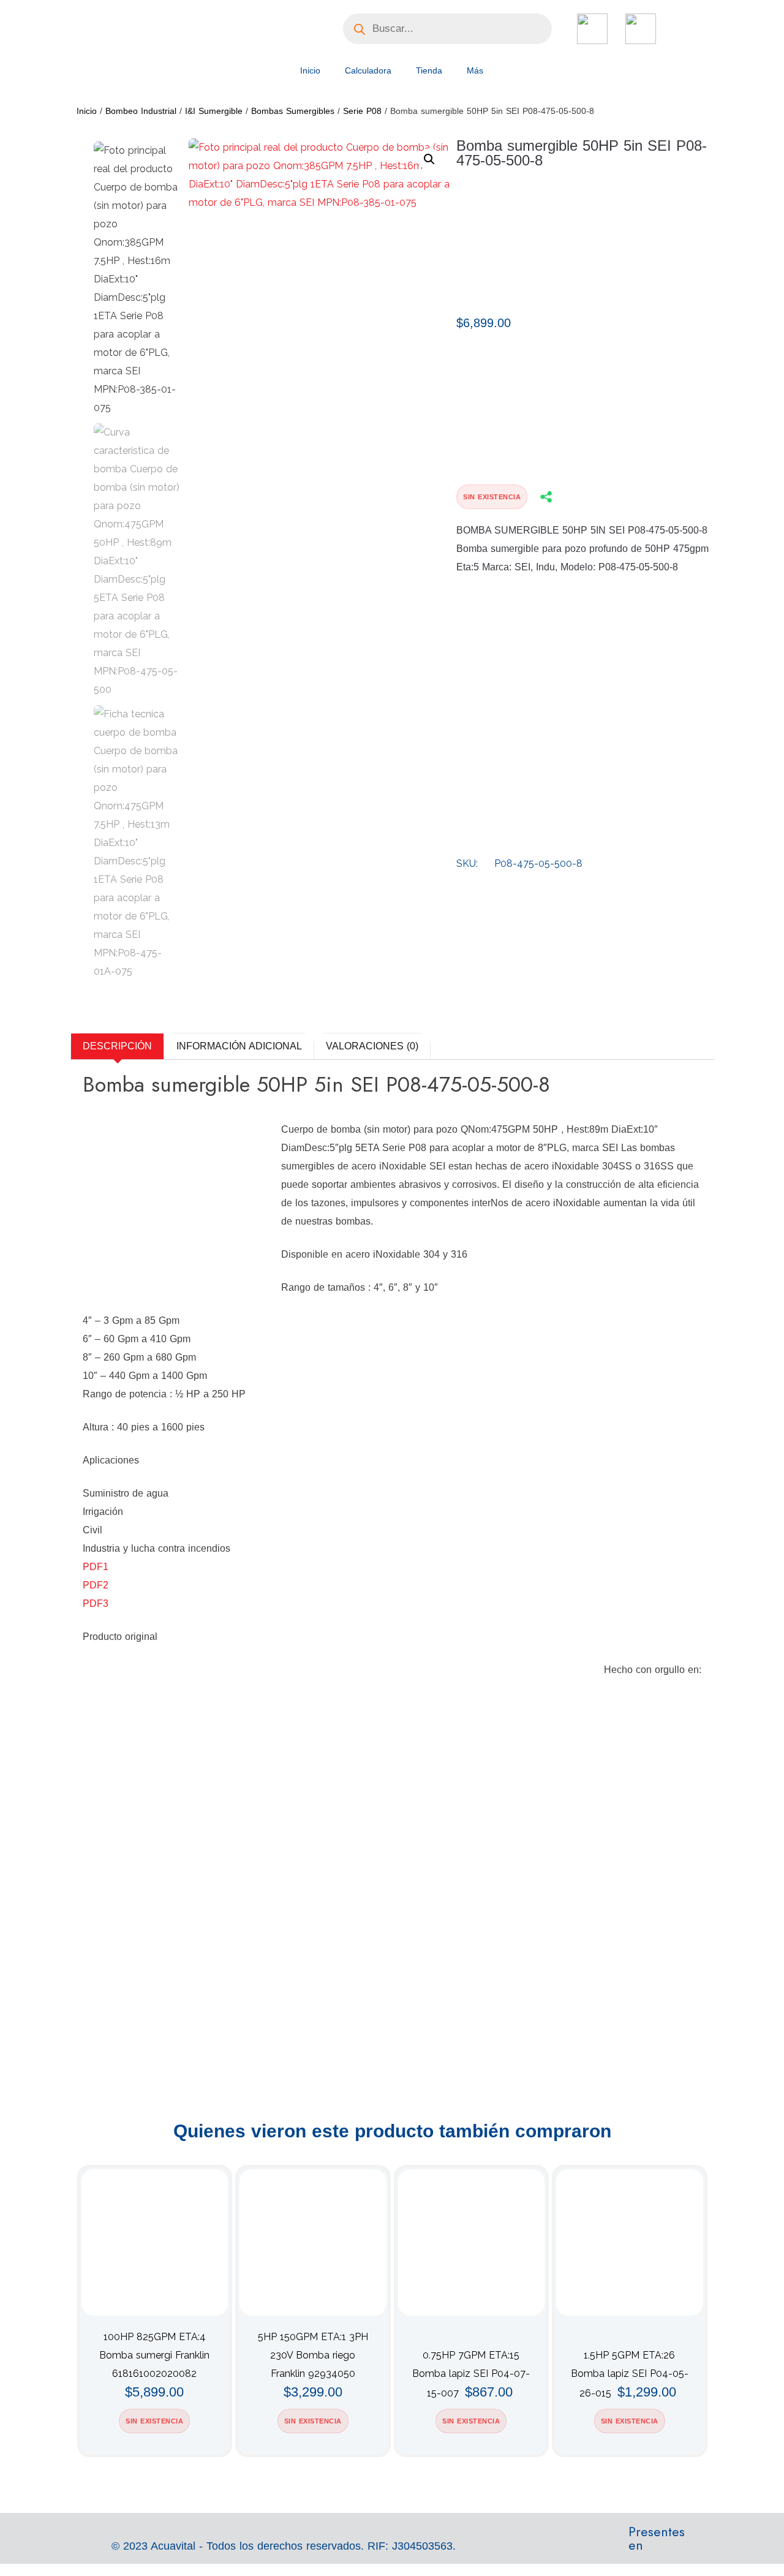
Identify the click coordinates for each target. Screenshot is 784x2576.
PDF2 (96, 1585)
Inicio (310, 70)
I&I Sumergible (214, 111)
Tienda (429, 70)
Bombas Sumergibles (293, 111)
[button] (429, 159)
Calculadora (368, 70)
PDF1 (96, 1567)
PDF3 (96, 1603)
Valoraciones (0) (372, 1046)
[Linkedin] (729, 2545)
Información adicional (239, 1046)
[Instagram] (688, 2545)
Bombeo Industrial (141, 111)
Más (475, 70)
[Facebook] (709, 2545)
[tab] (117, 1046)
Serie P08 (362, 111)
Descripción (117, 1046)
